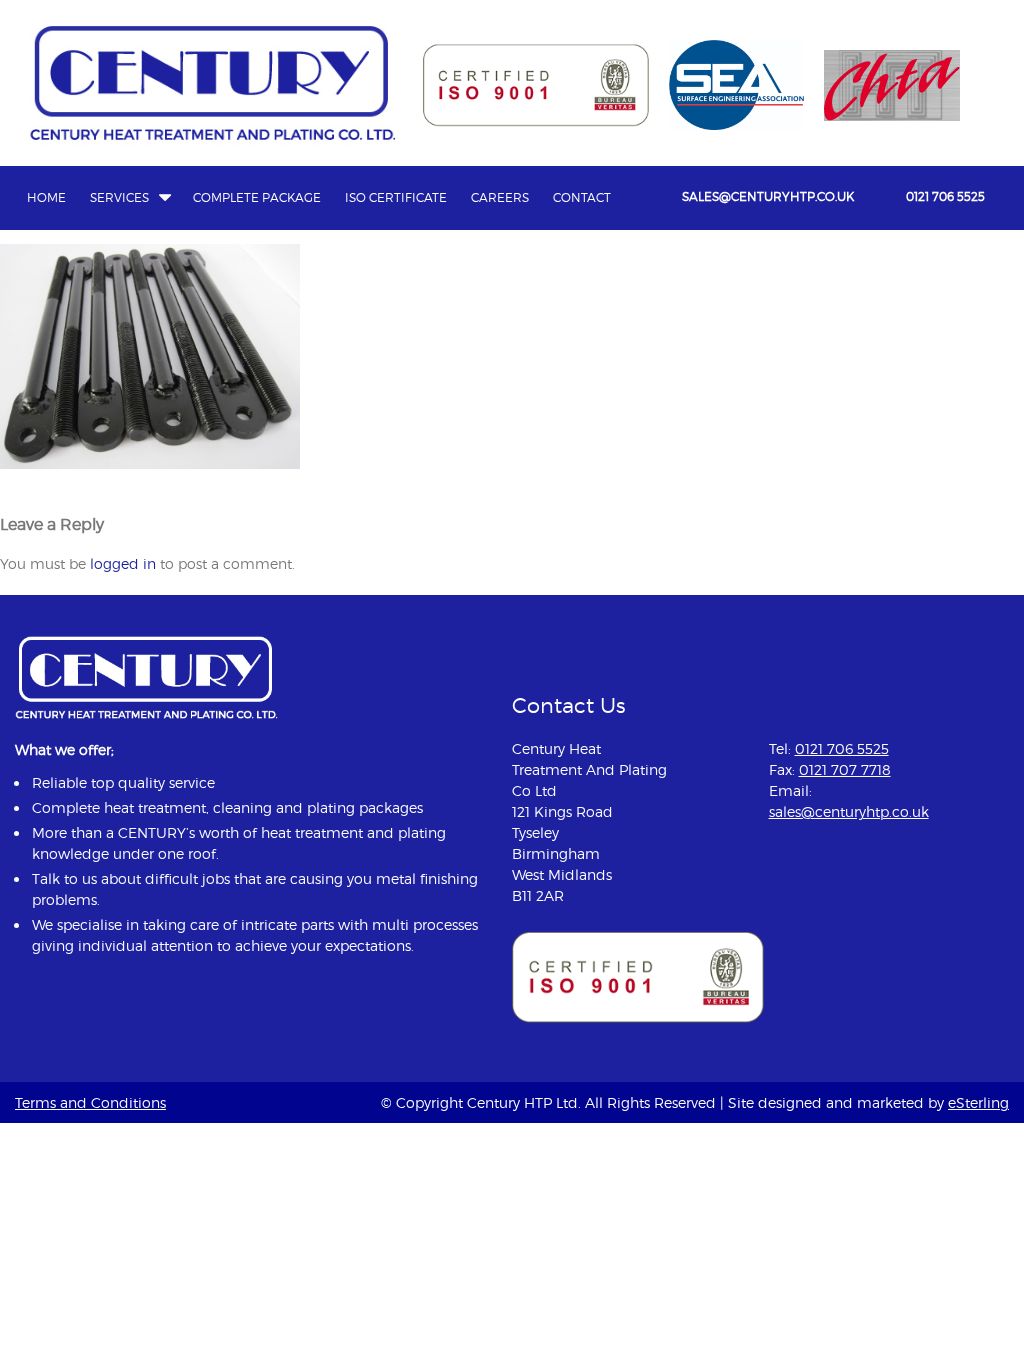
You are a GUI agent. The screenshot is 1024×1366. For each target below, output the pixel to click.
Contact (582, 197)
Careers (500, 197)
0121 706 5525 (945, 196)
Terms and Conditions (90, 1102)
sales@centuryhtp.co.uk (768, 196)
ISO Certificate (396, 197)
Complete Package (257, 197)
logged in (123, 563)
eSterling (978, 1102)
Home (46, 197)
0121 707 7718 (845, 769)
